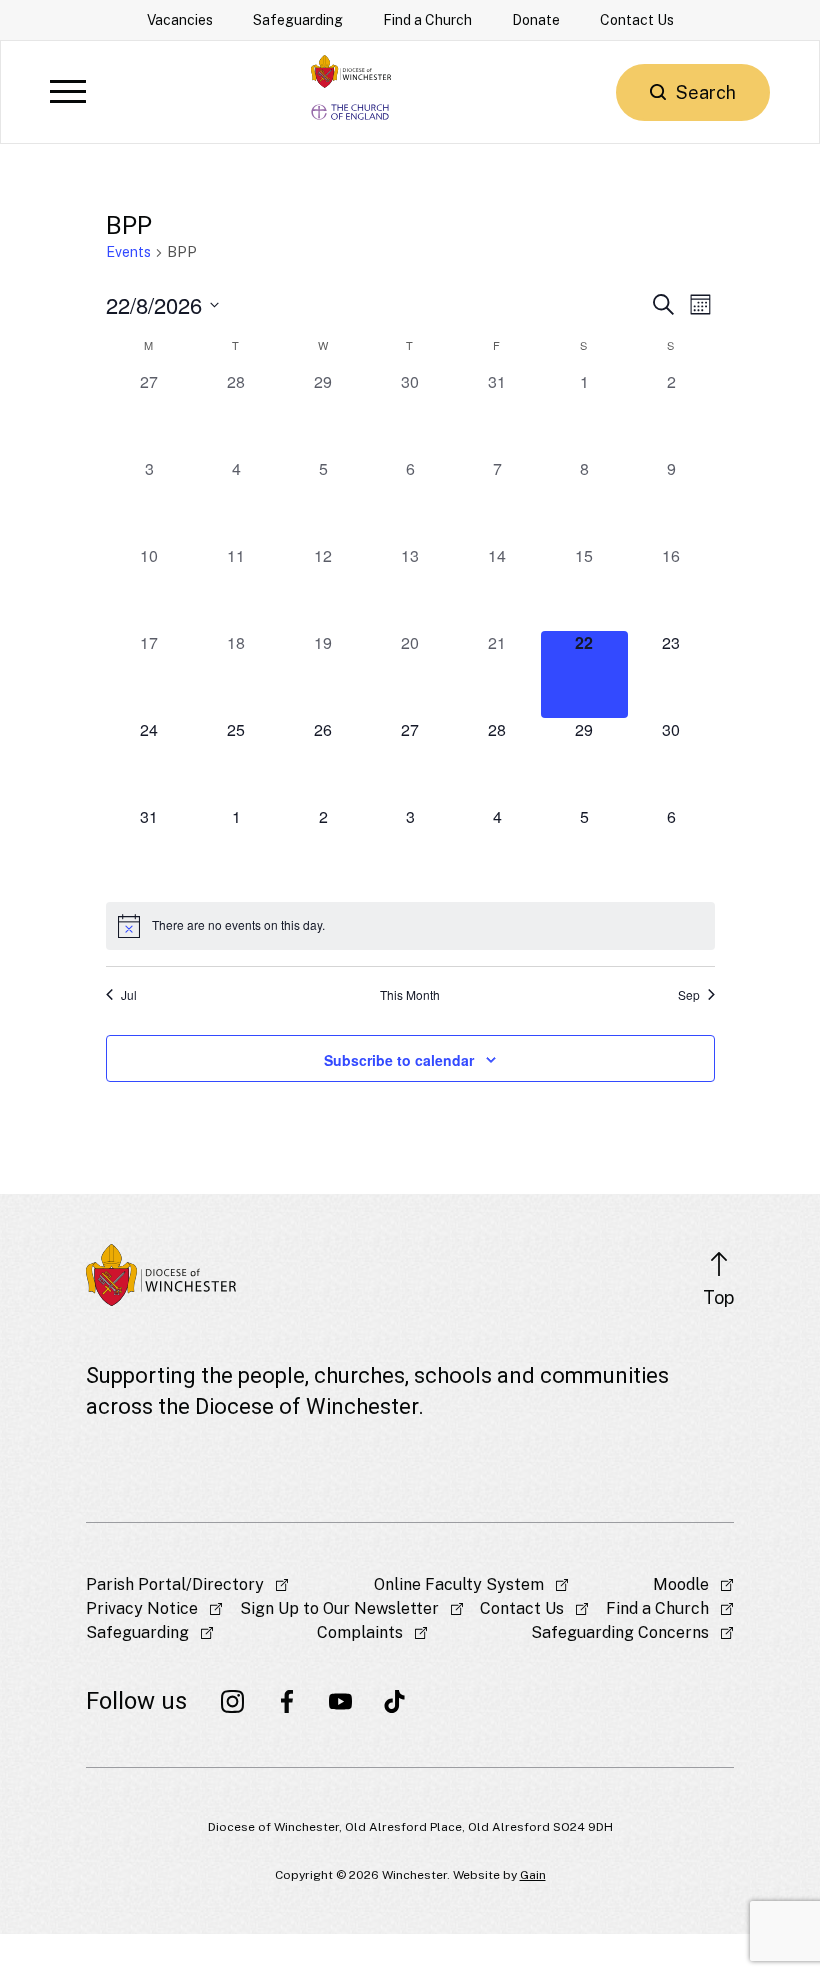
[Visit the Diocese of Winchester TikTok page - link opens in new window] (395, 1701)
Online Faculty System (459, 1584)
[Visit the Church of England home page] (351, 108)
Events (128, 252)
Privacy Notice (142, 1608)
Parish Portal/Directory (175, 1584)
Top (718, 1297)
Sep (689, 995)
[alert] (410, 926)
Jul (129, 995)
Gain (533, 1875)
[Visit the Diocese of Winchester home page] (351, 71)
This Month (410, 995)
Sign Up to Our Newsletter (339, 1608)
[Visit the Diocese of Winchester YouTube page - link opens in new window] (341, 1701)
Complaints (360, 1632)
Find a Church (427, 20)
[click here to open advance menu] (68, 92)
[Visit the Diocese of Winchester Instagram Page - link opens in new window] (233, 1701)
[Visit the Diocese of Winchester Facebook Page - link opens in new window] (287, 1701)
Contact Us (637, 20)
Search (706, 92)
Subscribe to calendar (399, 1060)
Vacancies (180, 20)
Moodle (681, 1584)
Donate (536, 20)
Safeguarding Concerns (620, 1632)
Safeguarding (298, 20)
